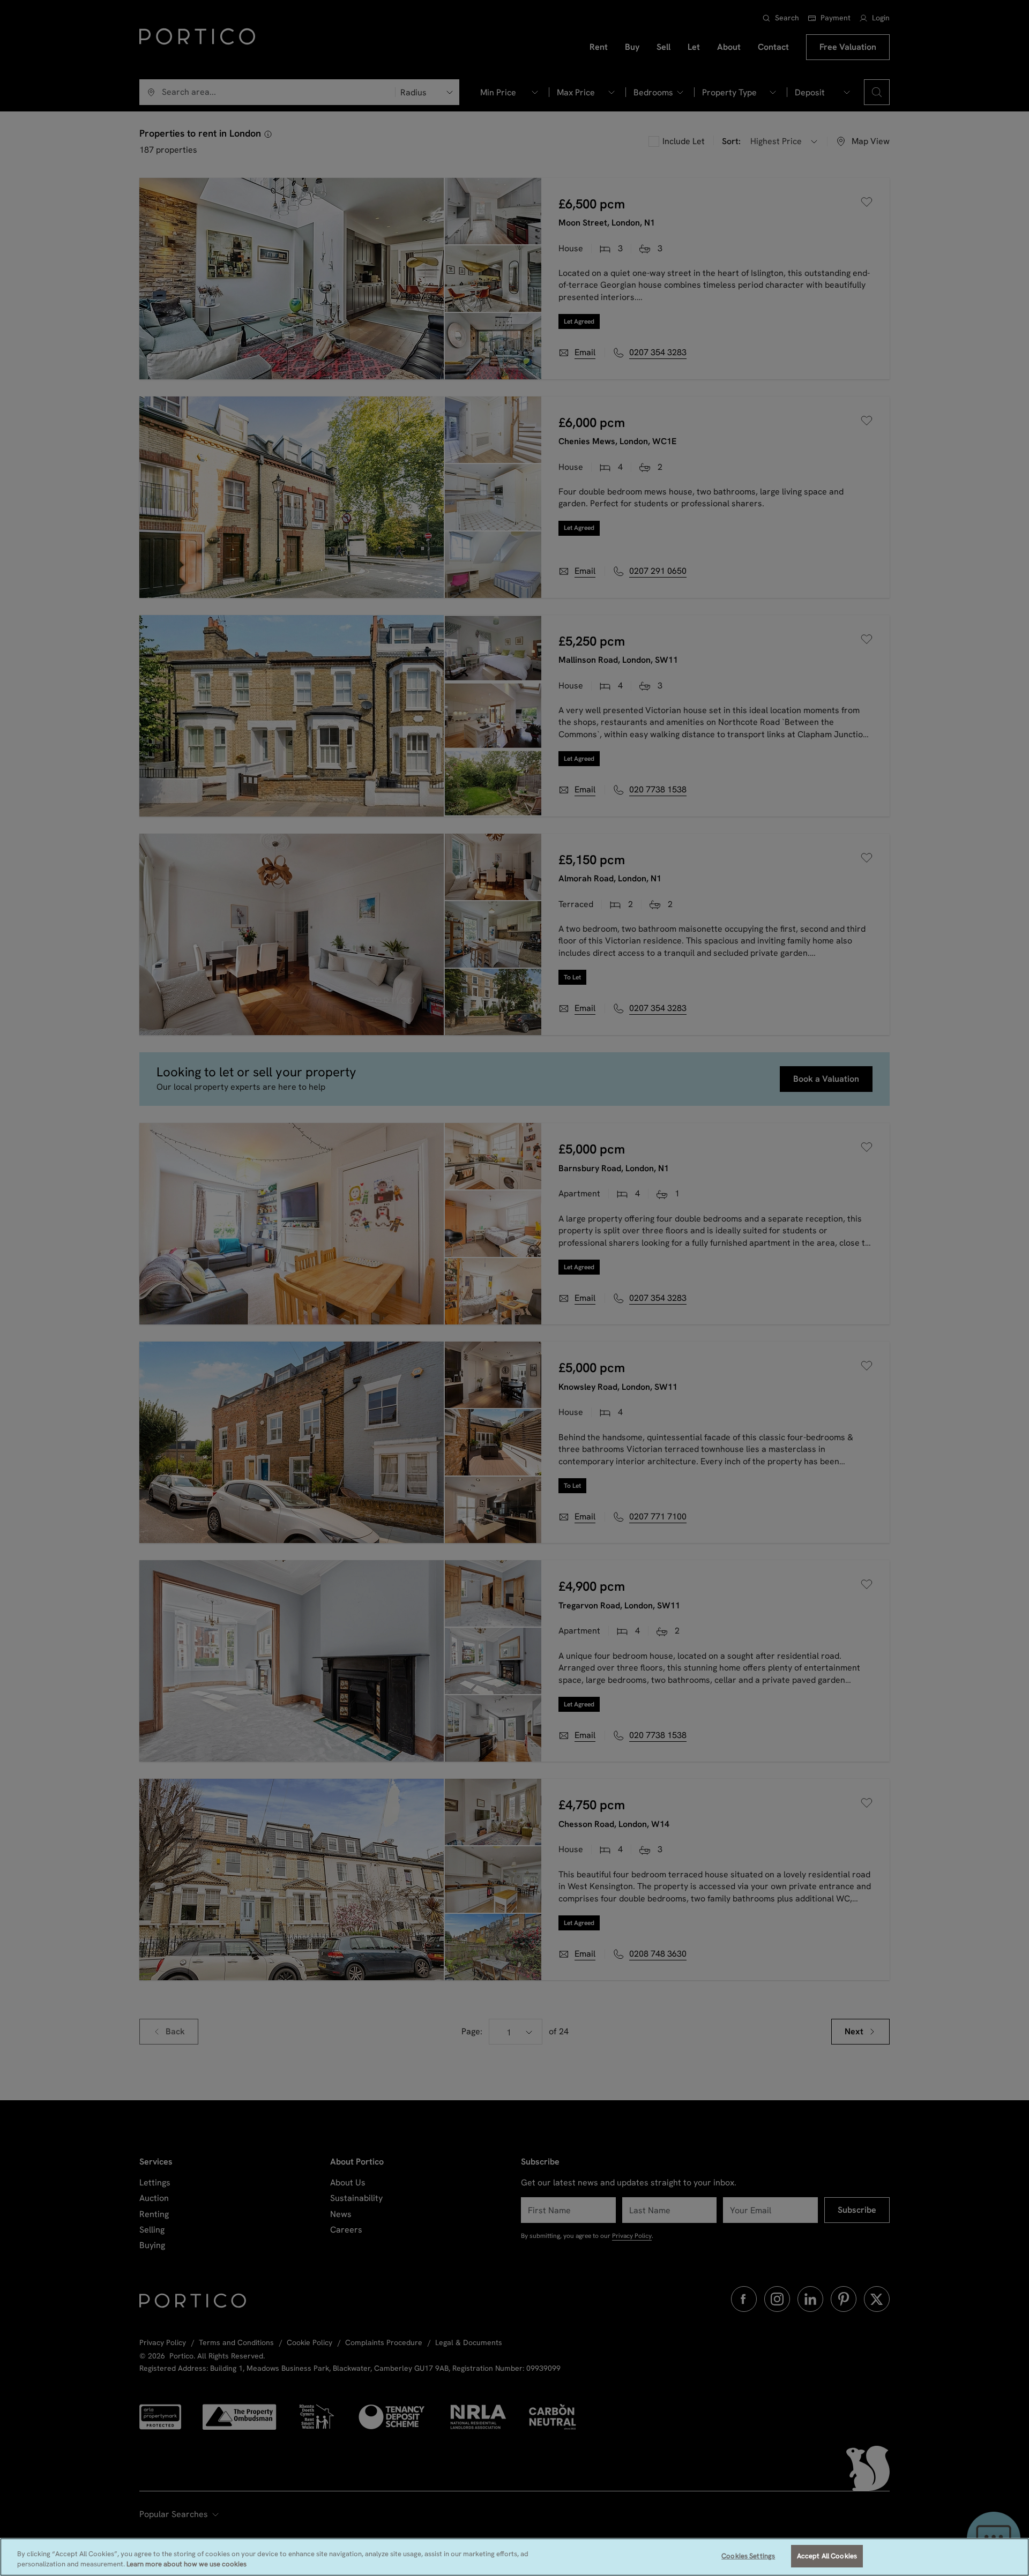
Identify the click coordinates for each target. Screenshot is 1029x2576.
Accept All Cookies (827, 2556)
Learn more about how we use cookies (187, 2564)
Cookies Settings (748, 2556)
